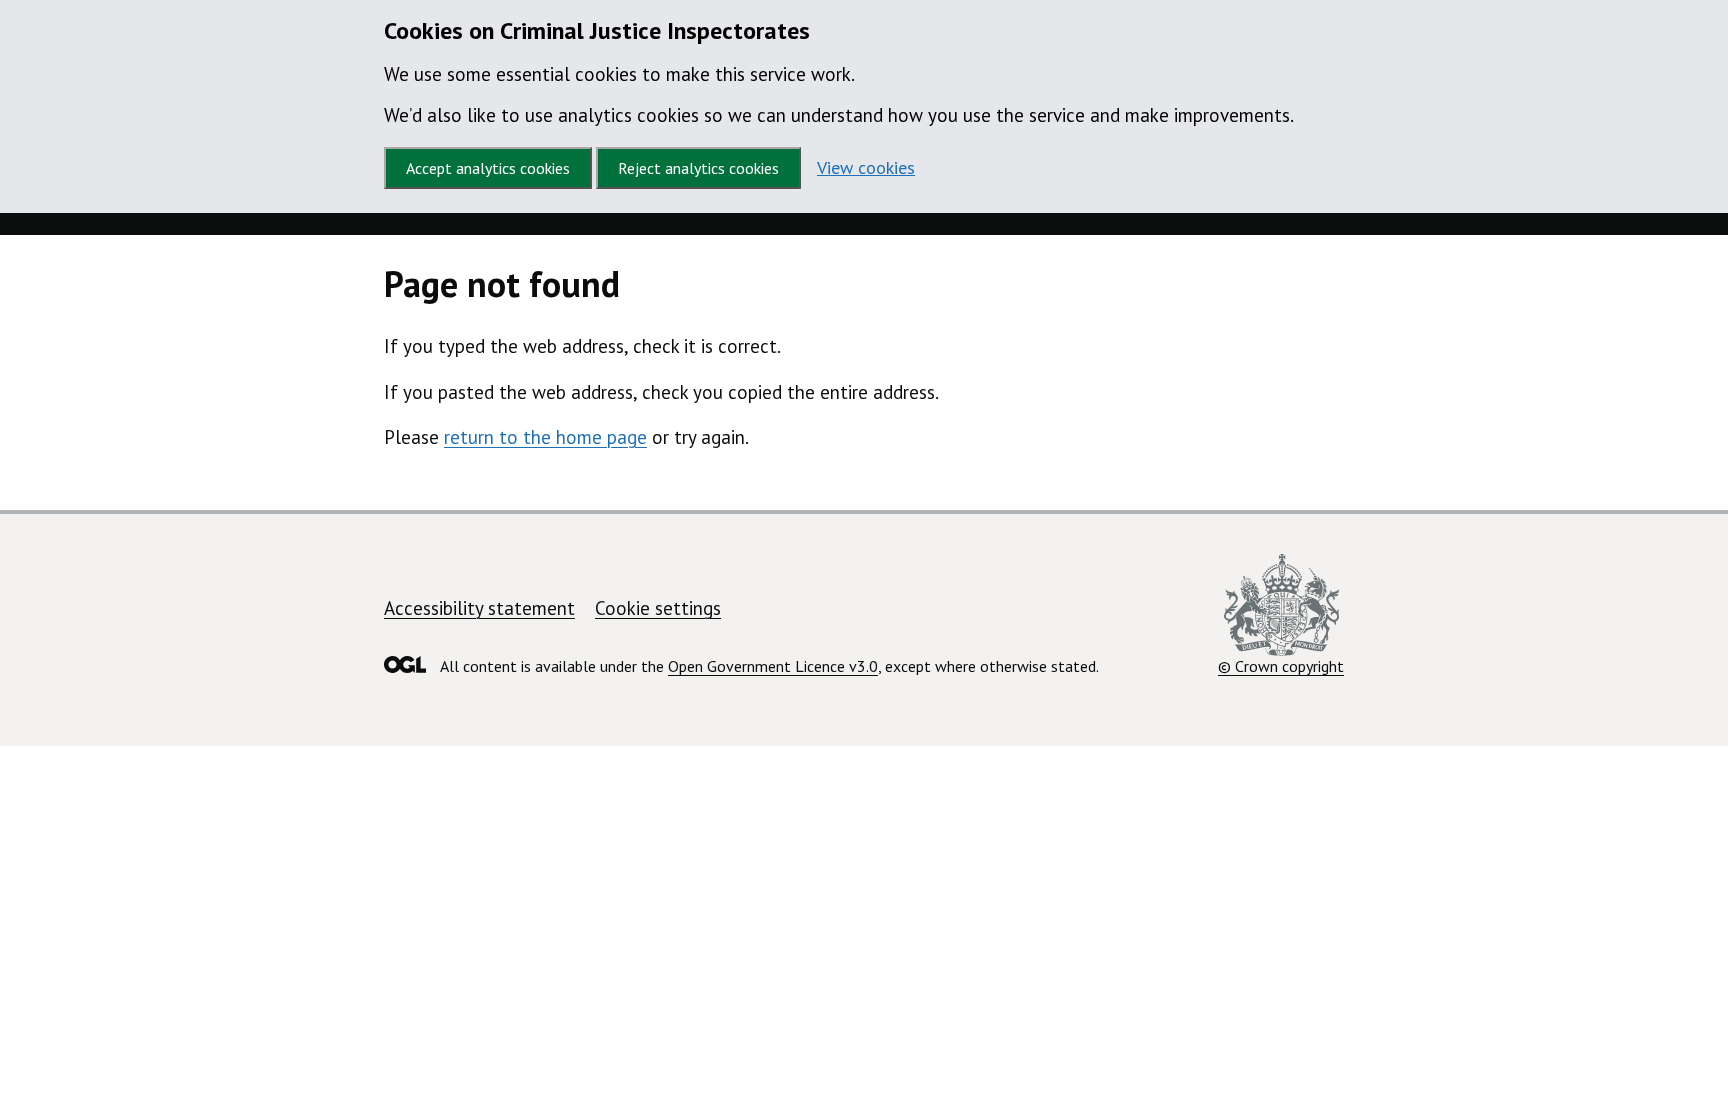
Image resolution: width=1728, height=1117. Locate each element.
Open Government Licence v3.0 (773, 666)
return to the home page (545, 437)
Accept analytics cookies (488, 168)
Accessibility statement (479, 608)
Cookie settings (658, 608)
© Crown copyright (1281, 666)
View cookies (866, 167)
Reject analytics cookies (698, 168)
